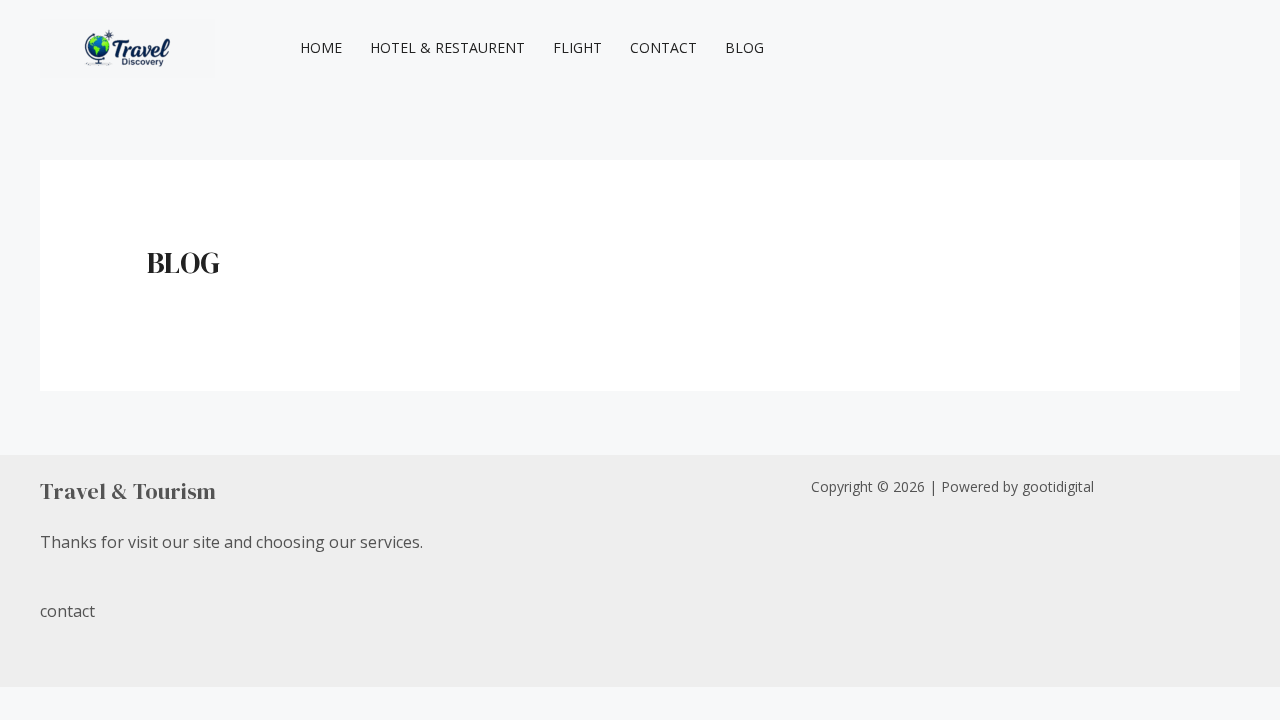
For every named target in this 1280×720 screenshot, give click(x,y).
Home (321, 47)
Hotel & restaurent (447, 47)
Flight (577, 47)
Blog (744, 47)
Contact (663, 47)
